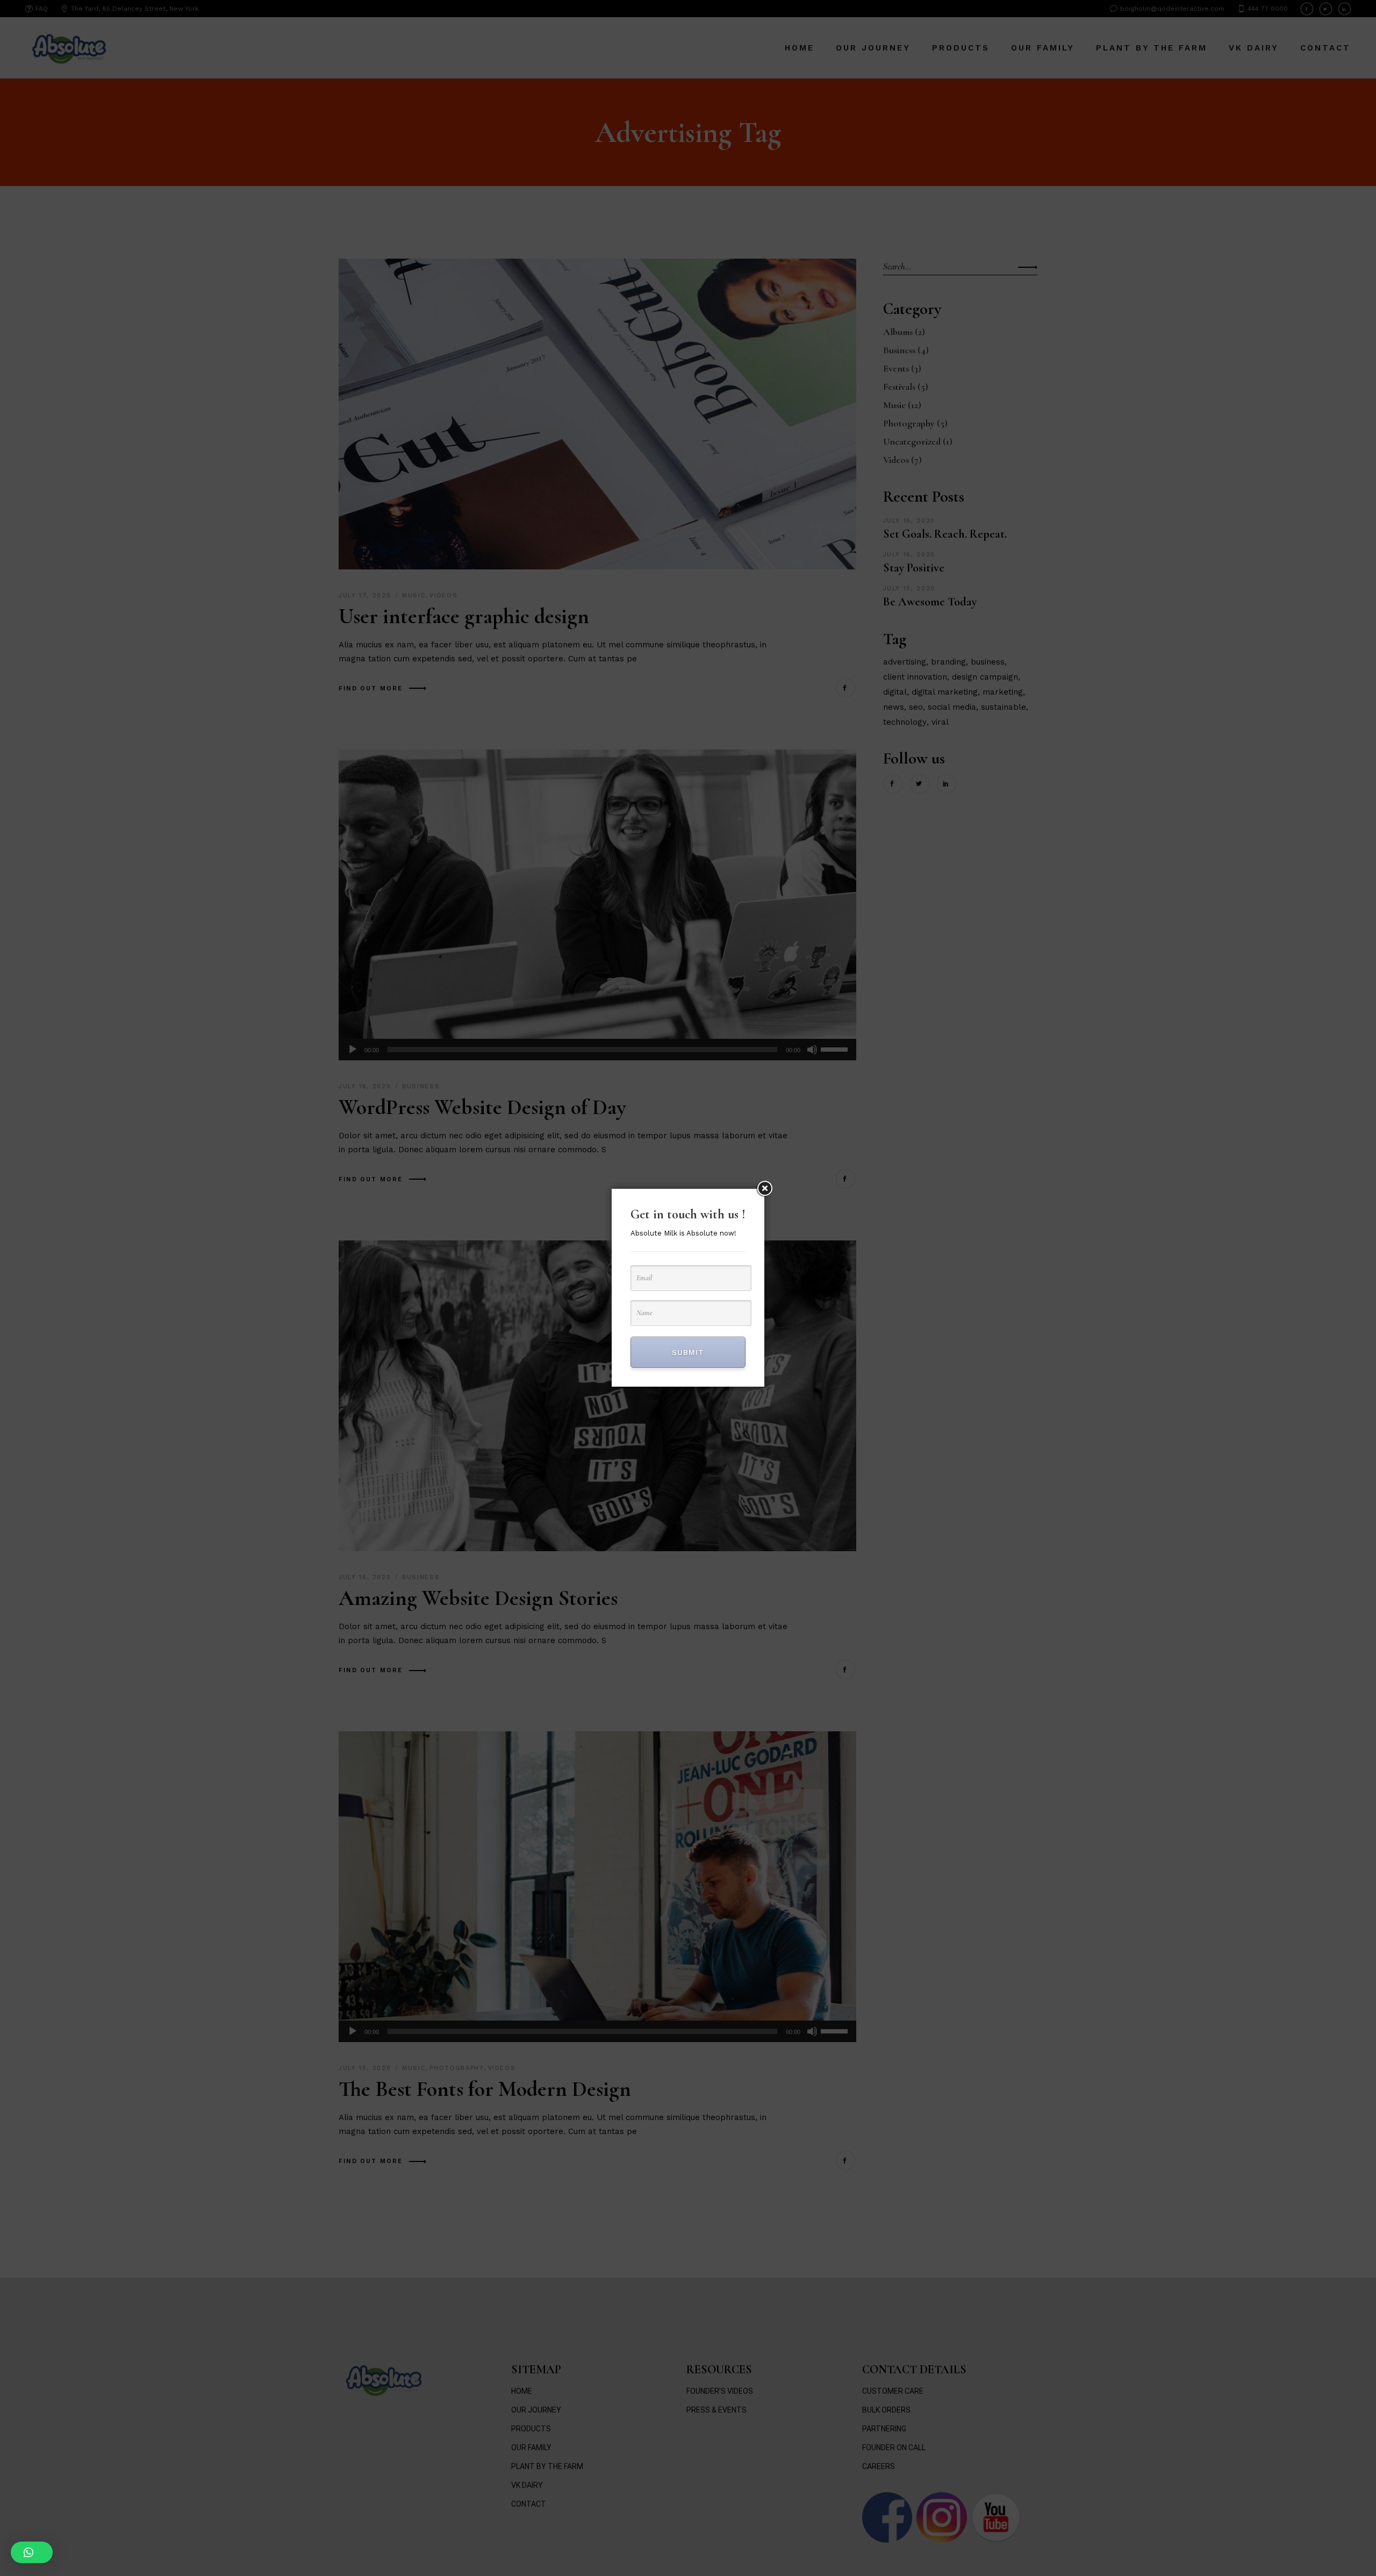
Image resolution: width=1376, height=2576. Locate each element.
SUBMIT (688, 1352)
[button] (32, 2552)
